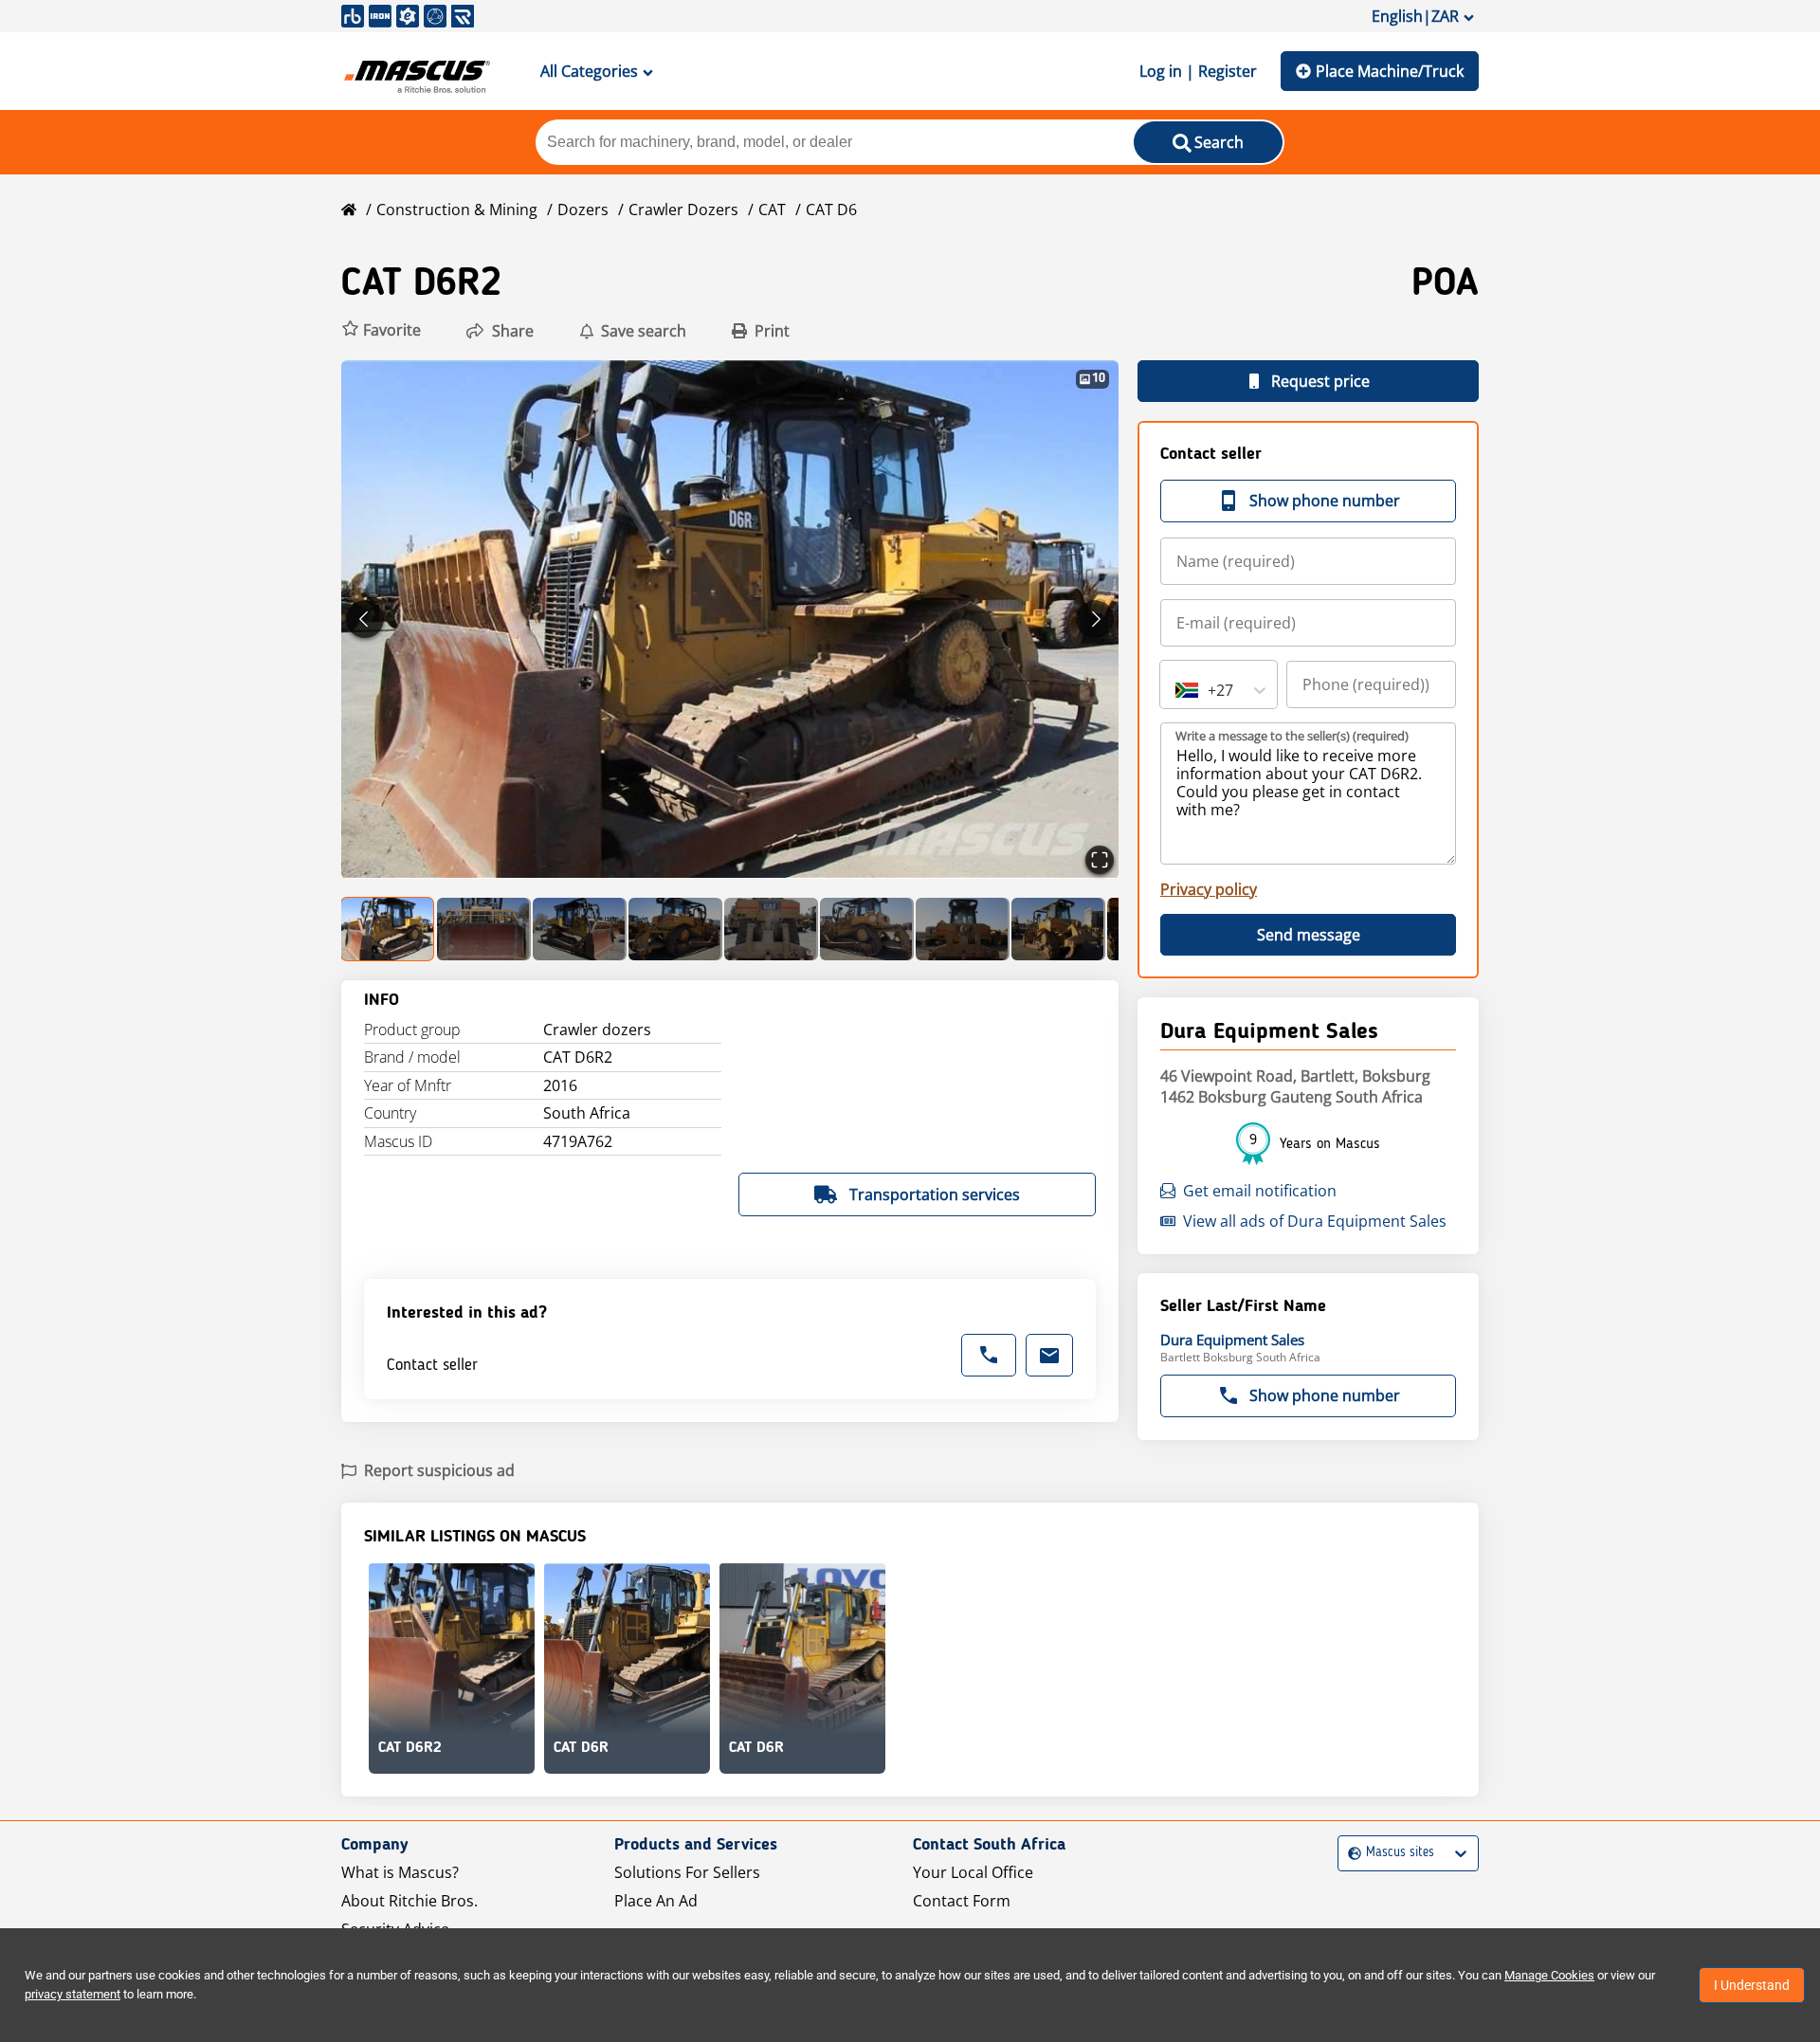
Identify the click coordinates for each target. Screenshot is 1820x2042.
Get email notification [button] (1260, 1191)
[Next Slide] (1095, 619)
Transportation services (935, 1194)
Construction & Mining (457, 210)
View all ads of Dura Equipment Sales (1315, 1221)
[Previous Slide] (365, 619)
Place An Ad (656, 1901)
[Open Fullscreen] (1100, 860)
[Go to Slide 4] (675, 929)
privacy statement (73, 1994)
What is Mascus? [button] (400, 1872)
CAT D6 (831, 210)
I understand (1752, 1985)
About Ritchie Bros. (409, 1901)
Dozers (583, 210)
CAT (772, 210)
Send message (1309, 935)
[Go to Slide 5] (771, 929)
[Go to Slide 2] (484, 929)
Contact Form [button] (962, 1901)
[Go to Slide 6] (867, 929)
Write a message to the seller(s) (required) (1292, 736)
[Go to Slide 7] (963, 929)
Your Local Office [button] (973, 1872)
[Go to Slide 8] (1058, 929)
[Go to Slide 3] (580, 929)
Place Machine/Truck (1390, 71)
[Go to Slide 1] (388, 929)
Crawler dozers (683, 210)
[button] (381, 330)
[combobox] (1177, 690)
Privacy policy (1209, 889)
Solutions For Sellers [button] (687, 1872)
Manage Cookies (1549, 1975)
